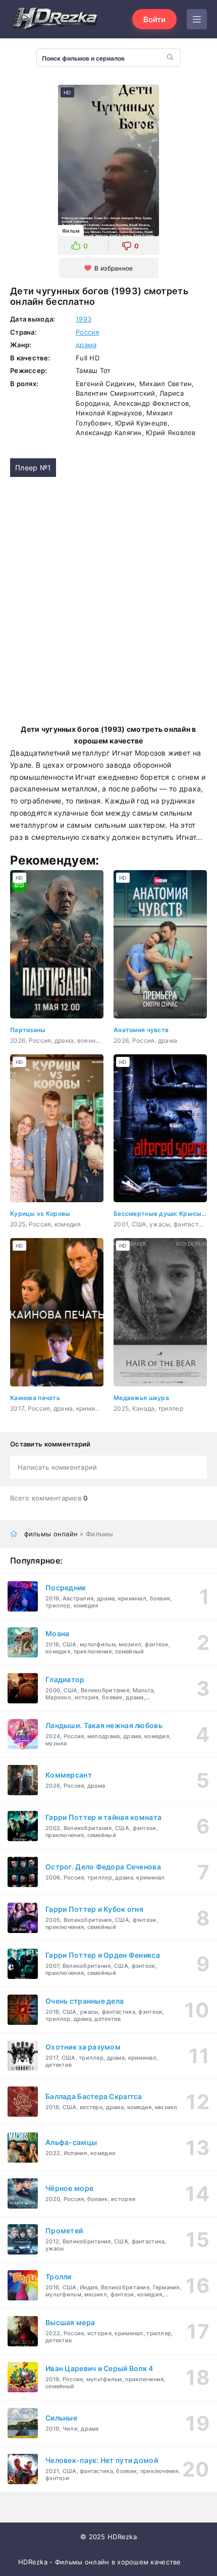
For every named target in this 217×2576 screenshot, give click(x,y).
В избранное (114, 268)
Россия (88, 332)
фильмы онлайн (51, 1534)
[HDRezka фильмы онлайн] (56, 19)
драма (86, 345)
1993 (84, 319)
